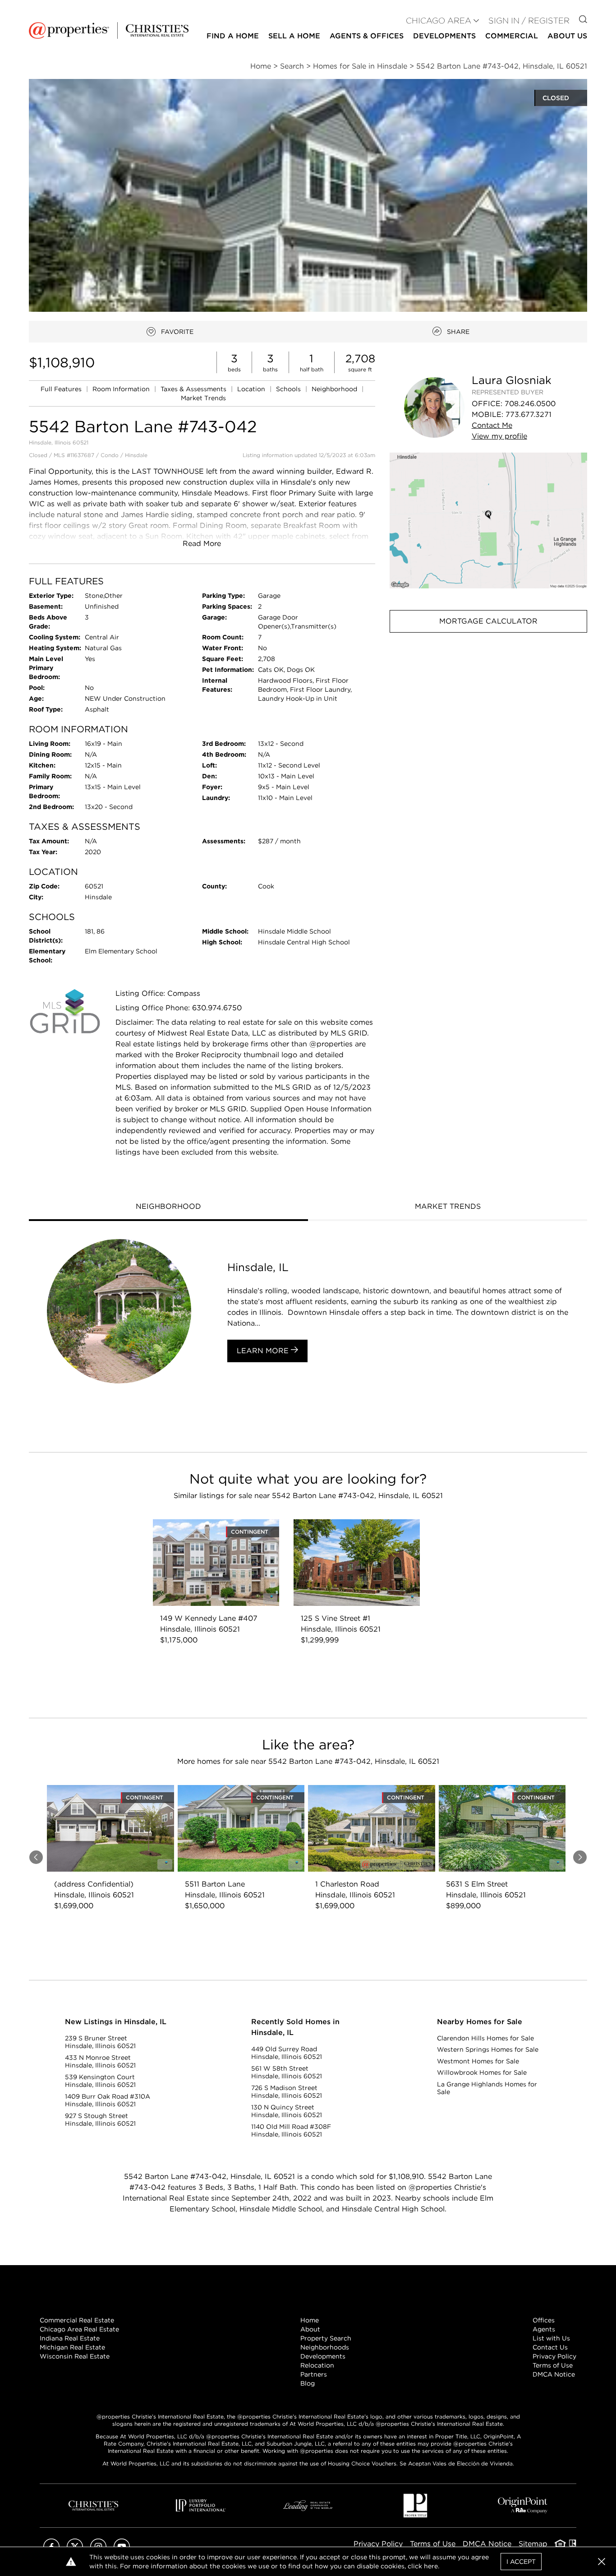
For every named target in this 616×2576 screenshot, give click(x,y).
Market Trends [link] (203, 398)
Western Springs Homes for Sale (488, 2049)
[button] (488, 520)
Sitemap (533, 2544)
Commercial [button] (512, 36)
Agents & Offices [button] (367, 36)
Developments (444, 36)
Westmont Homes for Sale (478, 2061)
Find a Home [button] (233, 36)
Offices (544, 2320)
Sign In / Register (529, 21)
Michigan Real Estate (72, 2347)
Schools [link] (289, 389)
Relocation (317, 2365)
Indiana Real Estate (70, 2338)
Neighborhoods (325, 2347)
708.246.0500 (530, 404)
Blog (308, 2383)
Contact (492, 425)
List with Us (551, 2338)
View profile (499, 436)
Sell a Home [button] (294, 36)
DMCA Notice (554, 2374)
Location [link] (252, 389)
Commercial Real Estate (77, 2320)
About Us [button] (567, 36)
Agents (544, 2329)
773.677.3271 (529, 414)
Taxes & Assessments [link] (194, 389)
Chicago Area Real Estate (79, 2329)
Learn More (264, 1351)
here (431, 2566)
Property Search (326, 2338)
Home (310, 2320)
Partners (314, 2374)
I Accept (521, 2562)
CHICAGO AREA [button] (439, 21)
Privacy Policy (554, 2356)
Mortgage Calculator (488, 621)
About (310, 2329)
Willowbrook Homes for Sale (482, 2072)
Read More (202, 543)
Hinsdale (136, 455)
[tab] (168, 1207)
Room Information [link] (122, 389)
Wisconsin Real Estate (75, 2356)
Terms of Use (553, 2365)
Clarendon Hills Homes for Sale (485, 2038)
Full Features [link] (62, 389)
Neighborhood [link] (335, 389)
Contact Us (550, 2347)
